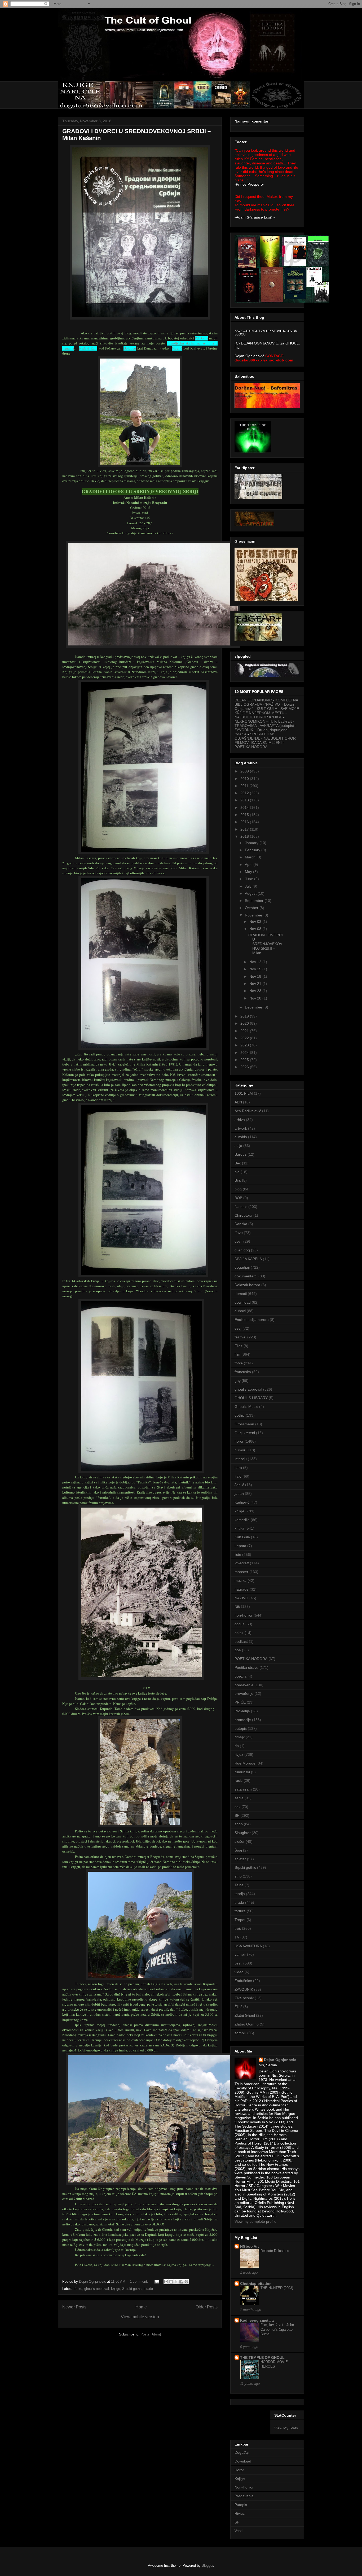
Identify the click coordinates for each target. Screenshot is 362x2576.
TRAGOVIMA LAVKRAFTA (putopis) (264, 726)
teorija (240, 1894)
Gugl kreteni (245, 1433)
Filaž (239, 1346)
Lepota (240, 1546)
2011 (245, 786)
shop (239, 1824)
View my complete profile (255, 2221)
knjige (116, 2289)
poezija (240, 1676)
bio (237, 1172)
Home (141, 2307)
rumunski (242, 1772)
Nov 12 (256, 962)
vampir (240, 1954)
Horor (239, 2470)
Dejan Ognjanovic (280, 2060)
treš (238, 1928)
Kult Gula (242, 1537)
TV (237, 1937)
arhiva (240, 1120)
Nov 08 (256, 929)
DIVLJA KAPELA (248, 1259)
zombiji (240, 2033)
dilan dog (242, 1250)
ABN (238, 1102)
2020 (245, 1023)
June (250, 879)
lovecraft (242, 1563)
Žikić (238, 2007)
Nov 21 (256, 984)
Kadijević (242, 1502)
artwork (241, 1128)
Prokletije (242, 1711)
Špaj (238, 1850)
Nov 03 (256, 922)
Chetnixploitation (256, 2284)
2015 (245, 815)
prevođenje (244, 1693)
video (239, 1972)
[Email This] (166, 2282)
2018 (245, 836)
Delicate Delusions (275, 2251)
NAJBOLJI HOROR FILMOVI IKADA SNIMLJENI (265, 740)
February (253, 850)
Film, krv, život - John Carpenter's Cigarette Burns (277, 2329)
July (249, 886)
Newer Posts (74, 2307)
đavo (239, 1233)
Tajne (239, 1885)
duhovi (240, 1311)
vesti (238, 1963)
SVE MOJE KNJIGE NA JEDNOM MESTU (267, 711)
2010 (245, 779)
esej (238, 1328)
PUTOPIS (202, 338)
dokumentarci (246, 1276)
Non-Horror (244, 2487)
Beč (238, 1163)
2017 (245, 829)
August (251, 893)
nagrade (242, 1589)
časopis (241, 1207)
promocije (243, 1720)
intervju (241, 1459)
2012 (245, 793)
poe (238, 1650)
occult (239, 1624)
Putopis (241, 2505)
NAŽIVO (241, 1598)
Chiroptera (243, 1215)
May (249, 872)
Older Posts (207, 2307)
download (243, 1302)
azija (238, 1146)
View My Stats (286, 2428)
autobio (241, 1137)
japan (239, 1494)
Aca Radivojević (248, 1111)
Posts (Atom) (151, 2334)
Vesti (239, 2531)
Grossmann (244, 1424)
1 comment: (140, 2282)
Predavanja (244, 2496)
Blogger (207, 2566)
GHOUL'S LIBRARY (251, 1398)
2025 (245, 1060)
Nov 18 (256, 976)
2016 (245, 822)
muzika (240, 1580)
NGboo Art (250, 2246)
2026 (245, 1067)
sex (237, 1807)
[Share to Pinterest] (186, 2282)
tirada (149, 2289)
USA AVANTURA (248, 1946)
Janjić (239, 1485)
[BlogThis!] (171, 2282)
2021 (245, 1031)
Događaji (242, 2452)
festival (240, 1337)
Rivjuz (240, 2513)
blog (238, 1189)
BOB (238, 1198)
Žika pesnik (244, 1998)
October (252, 908)
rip (237, 1746)
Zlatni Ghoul (245, 2015)
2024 (245, 1053)
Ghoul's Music (246, 1407)
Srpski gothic (132, 2289)
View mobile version (140, 2317)
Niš (237, 1606)
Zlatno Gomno (247, 2024)
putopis (241, 1728)
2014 (245, 807)
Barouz (240, 1154)
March (251, 857)
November (254, 915)
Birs (238, 1180)
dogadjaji (242, 1267)
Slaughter (243, 1833)
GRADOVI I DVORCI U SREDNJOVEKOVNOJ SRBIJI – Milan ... (266, 944)
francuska (243, 1372)
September (255, 901)
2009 (245, 771)
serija (239, 1798)
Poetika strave (246, 1667)
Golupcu (130, 348)
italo (238, 1476)
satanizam (243, 1789)
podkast (241, 1641)
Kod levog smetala (257, 2320)
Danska (241, 1224)
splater (240, 1859)
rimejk (240, 1737)
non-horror (244, 1615)
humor (240, 1450)
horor (239, 1441)
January (252, 843)
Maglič (177, 348)
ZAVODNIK (244, 1989)
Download (243, 2461)
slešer (240, 1841)
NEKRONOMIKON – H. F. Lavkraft (263, 721)
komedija (242, 1520)
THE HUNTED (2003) (277, 2288)
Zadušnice (243, 1981)
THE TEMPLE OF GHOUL (262, 2357)
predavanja (244, 1685)
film (237, 1354)
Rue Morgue (245, 1763)
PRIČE (240, 1702)
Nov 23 (256, 991)
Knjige (240, 2479)
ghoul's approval (97, 2289)
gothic (240, 1415)
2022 (245, 1038)
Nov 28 (256, 998)
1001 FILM (244, 1093)
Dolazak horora (247, 1285)
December (254, 1007)
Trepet (240, 1920)
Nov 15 (256, 969)
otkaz (239, 1633)
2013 (245, 800)
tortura (240, 1911)
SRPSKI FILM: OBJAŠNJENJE (254, 736)
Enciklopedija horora (252, 1320)
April (249, 865)
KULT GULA (267, 709)
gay (238, 1381)
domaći (241, 1294)
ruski (239, 1780)
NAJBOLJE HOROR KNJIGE (258, 717)
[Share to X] (176, 2282)
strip (238, 1876)
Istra (238, 1468)
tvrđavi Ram (88, 348)
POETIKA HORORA (251, 747)
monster (241, 1572)
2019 (245, 1016)
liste (238, 1555)
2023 (245, 1045)
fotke (78, 2289)
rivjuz (239, 1754)
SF (237, 1815)
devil (238, 1241)
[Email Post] (156, 2282)
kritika (239, 1528)
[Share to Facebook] (181, 2282)
